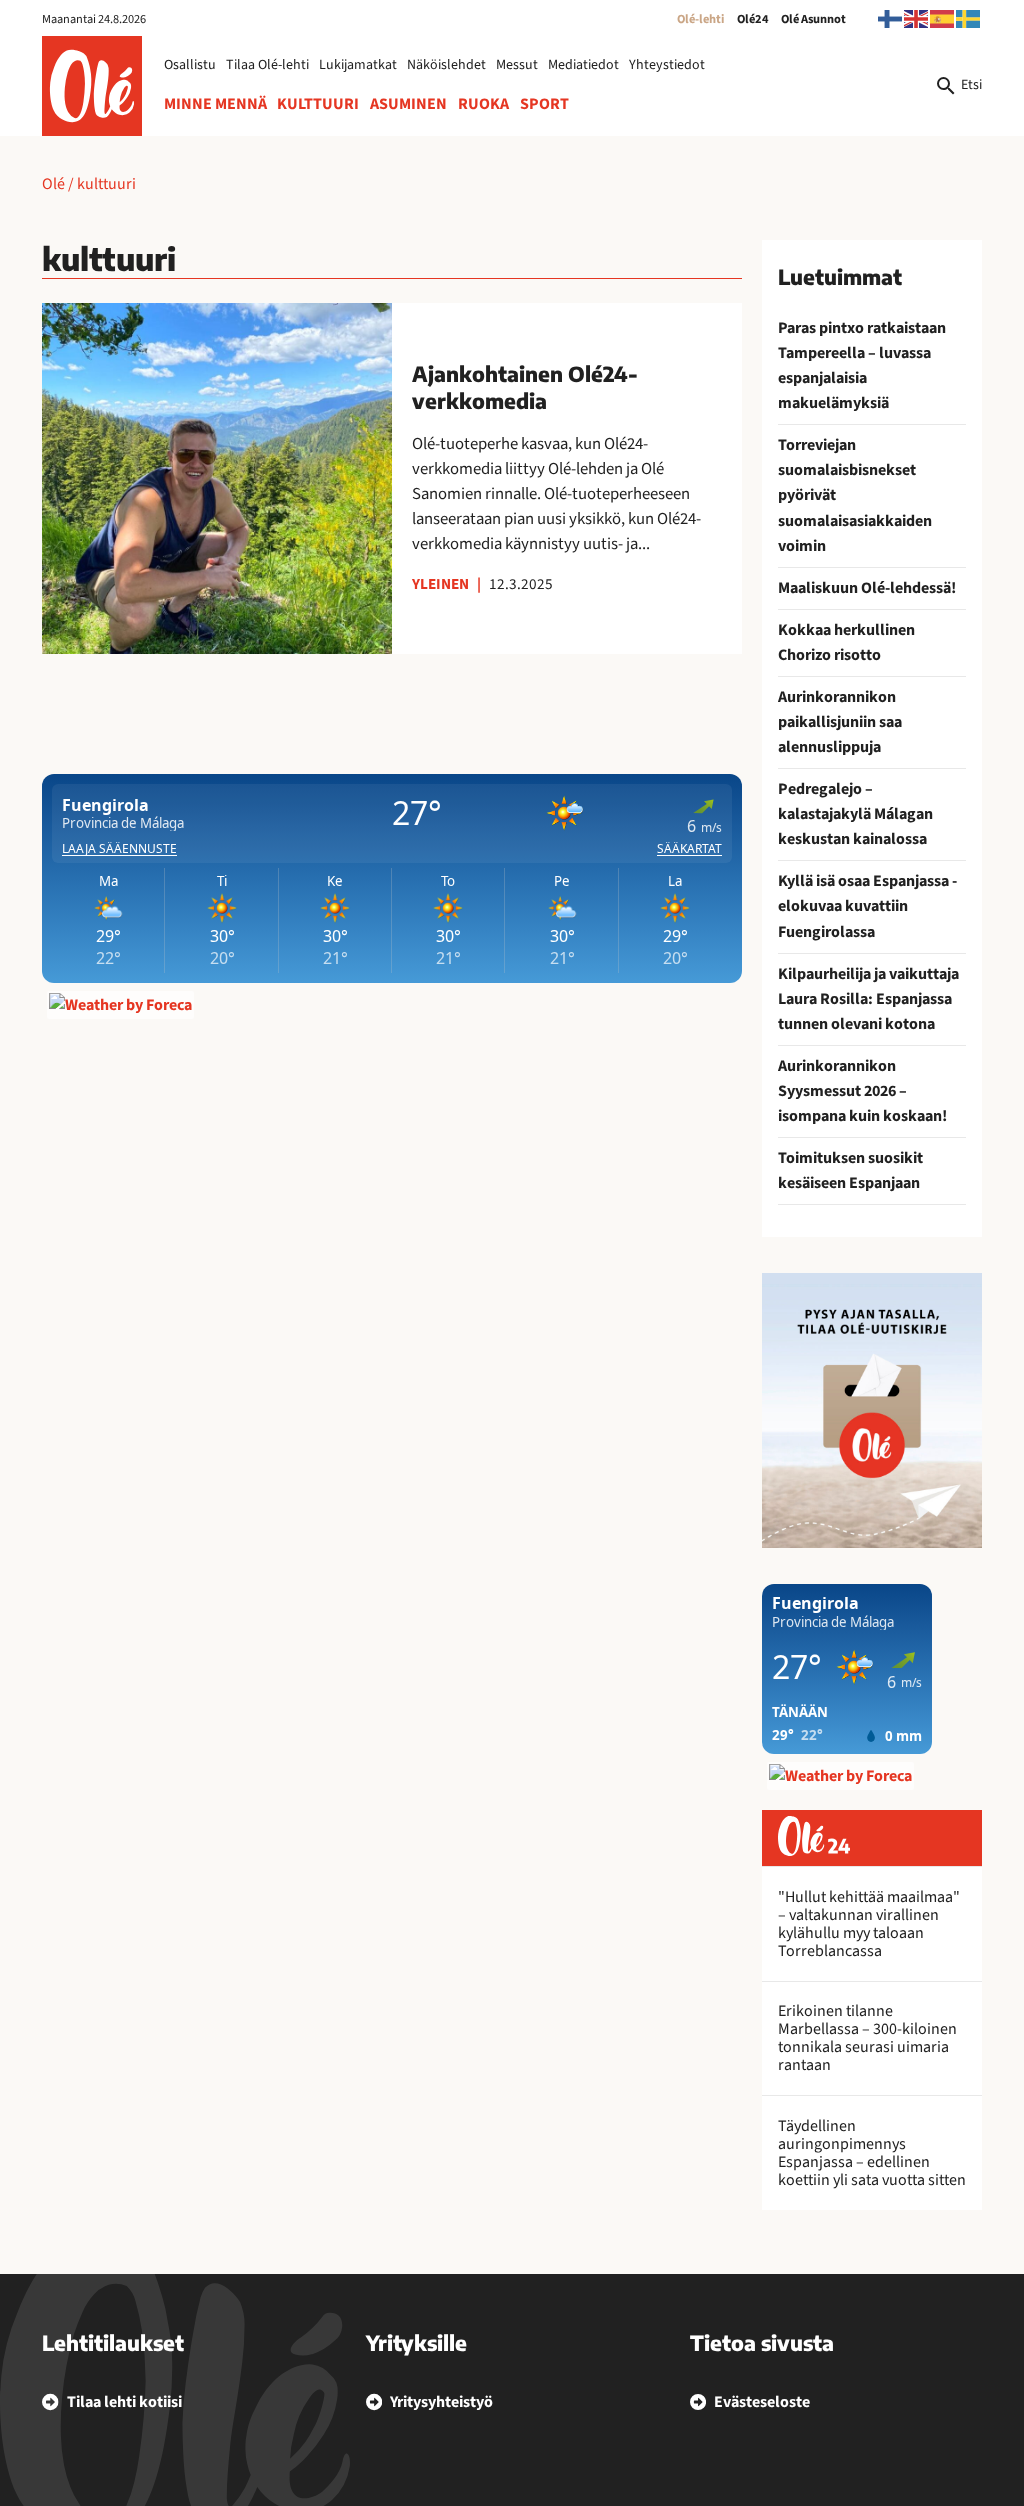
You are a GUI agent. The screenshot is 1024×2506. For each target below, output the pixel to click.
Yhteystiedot (667, 65)
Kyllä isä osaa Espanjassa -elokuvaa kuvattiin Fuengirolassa (867, 906)
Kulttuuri (318, 104)
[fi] (891, 18)
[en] (917, 18)
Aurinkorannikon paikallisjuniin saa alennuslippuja (840, 722)
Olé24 (753, 19)
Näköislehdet (446, 65)
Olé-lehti (700, 19)
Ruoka (483, 104)
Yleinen (440, 584)
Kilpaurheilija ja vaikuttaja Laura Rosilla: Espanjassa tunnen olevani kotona (868, 999)
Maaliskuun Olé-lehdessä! (867, 588)
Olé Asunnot (813, 19)
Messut (517, 65)
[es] (943, 18)
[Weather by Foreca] (120, 1005)
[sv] (969, 18)
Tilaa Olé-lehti (267, 65)
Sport (544, 104)
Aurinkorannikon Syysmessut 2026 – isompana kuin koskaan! (862, 1091)
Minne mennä (215, 104)
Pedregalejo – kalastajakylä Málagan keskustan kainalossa (855, 814)
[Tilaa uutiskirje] (872, 1410)
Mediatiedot (583, 65)
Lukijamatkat (358, 65)
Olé (53, 184)
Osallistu (190, 65)
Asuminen (408, 104)
